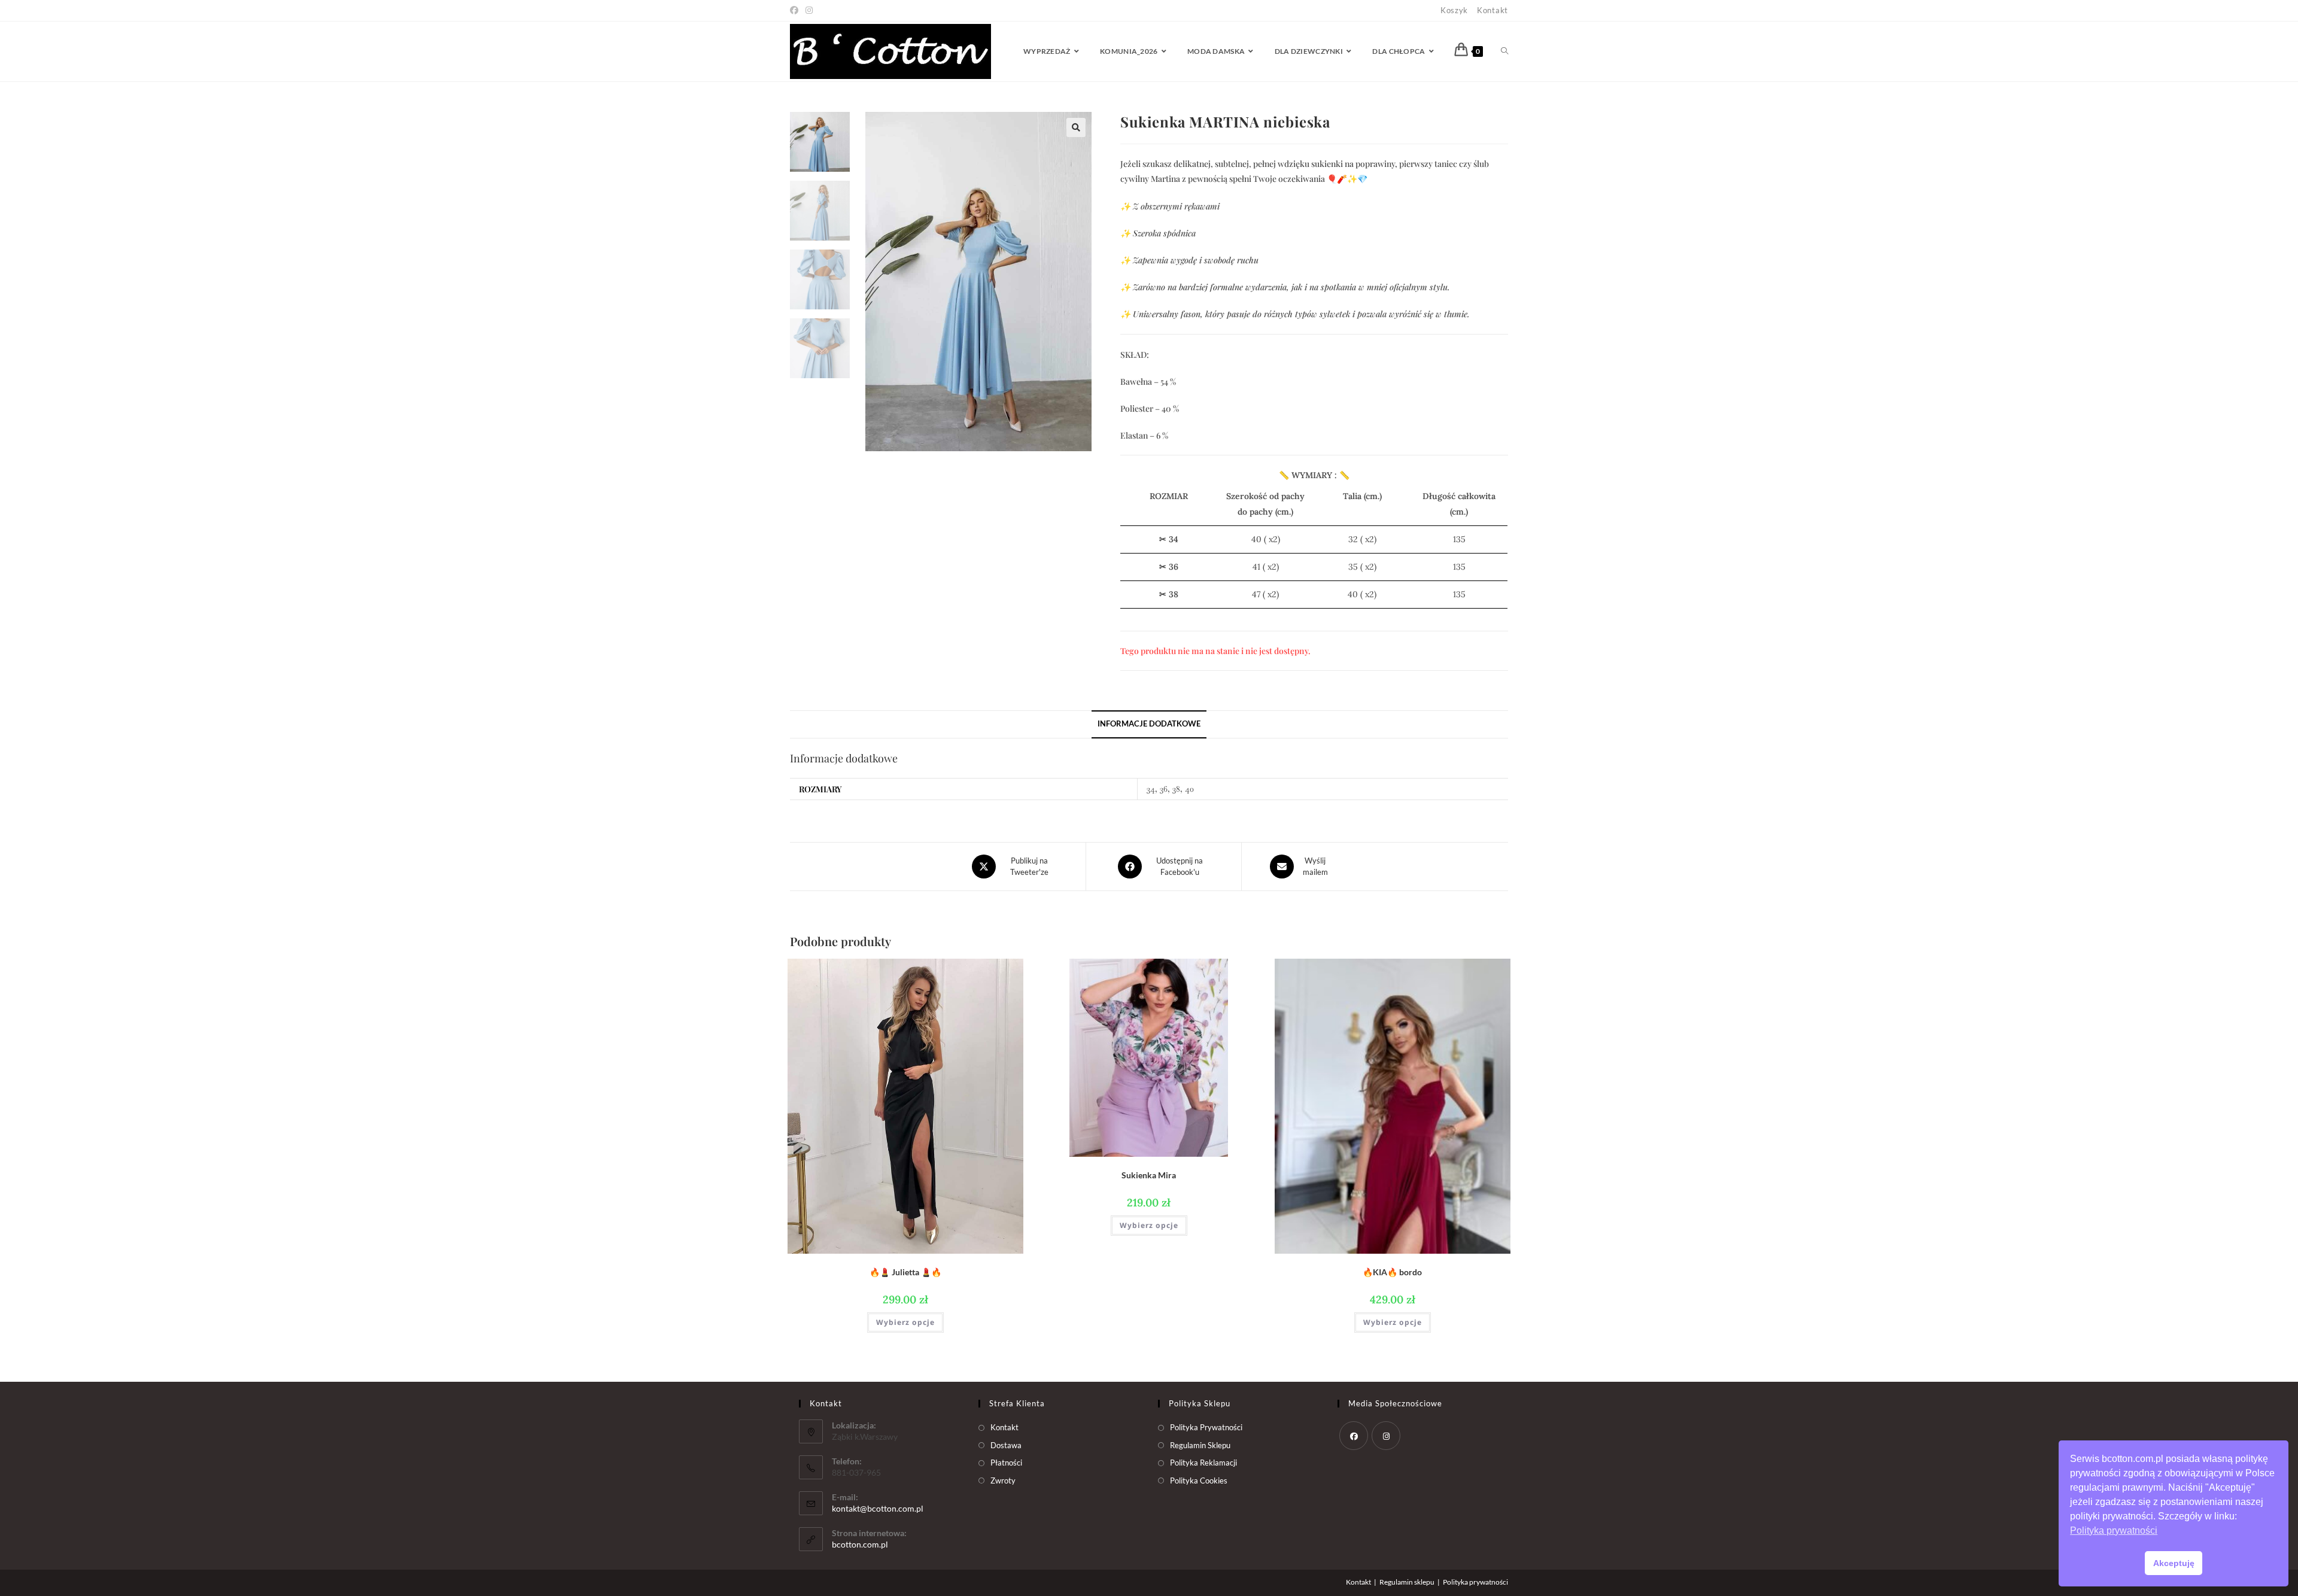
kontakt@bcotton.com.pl (878, 1508)
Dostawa (1006, 1445)
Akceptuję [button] (2174, 1563)
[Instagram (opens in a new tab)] (809, 10)
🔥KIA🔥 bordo (1392, 1272)
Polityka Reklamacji (1203, 1463)
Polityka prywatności (1475, 1582)
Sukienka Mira (1149, 1175)
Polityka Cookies (1199, 1481)
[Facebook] (1354, 1436)
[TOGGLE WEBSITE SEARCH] (1504, 51)
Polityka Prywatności (1206, 1427)
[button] (1076, 127)
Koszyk (1454, 10)
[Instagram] (1386, 1436)
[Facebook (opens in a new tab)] (796, 10)
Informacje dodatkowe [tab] (1149, 724)
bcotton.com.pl (860, 1544)
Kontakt (1493, 10)
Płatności (1006, 1463)
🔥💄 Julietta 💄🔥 (905, 1272)
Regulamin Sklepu (1200, 1445)
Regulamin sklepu (1407, 1582)
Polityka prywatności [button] (2114, 1530)
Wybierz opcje (905, 1322)
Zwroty (1003, 1481)
